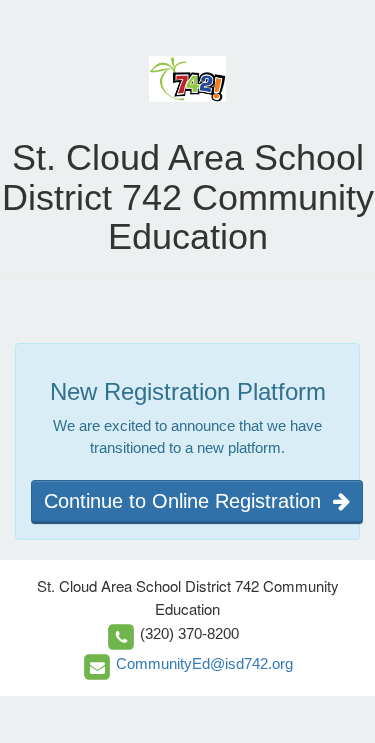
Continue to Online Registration (188, 501)
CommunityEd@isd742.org (204, 663)
